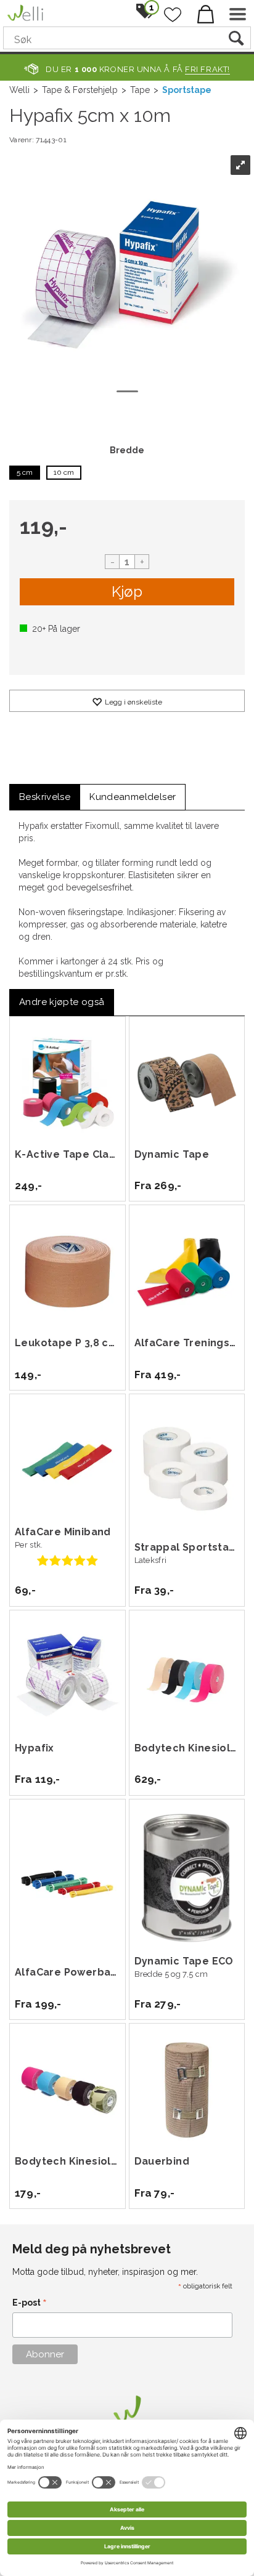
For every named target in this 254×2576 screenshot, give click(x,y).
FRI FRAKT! (207, 69)
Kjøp (127, 592)
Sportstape (187, 90)
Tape (140, 90)
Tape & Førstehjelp (80, 90)
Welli (19, 90)
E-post (30, 2303)
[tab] (45, 797)
